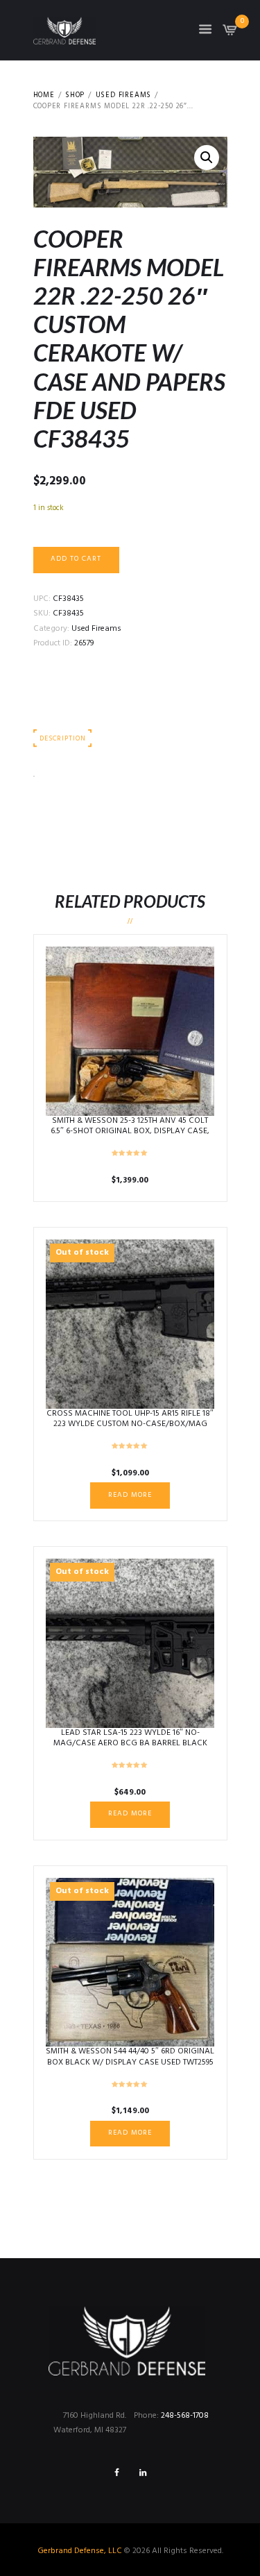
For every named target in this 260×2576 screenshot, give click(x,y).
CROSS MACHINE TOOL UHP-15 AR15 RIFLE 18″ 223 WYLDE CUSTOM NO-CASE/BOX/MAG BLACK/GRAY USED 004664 (130, 1424)
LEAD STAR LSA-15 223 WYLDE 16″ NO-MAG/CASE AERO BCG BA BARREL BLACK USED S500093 (130, 1744)
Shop (75, 96)
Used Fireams (124, 96)
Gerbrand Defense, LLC (80, 2551)
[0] (230, 34)
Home (44, 96)
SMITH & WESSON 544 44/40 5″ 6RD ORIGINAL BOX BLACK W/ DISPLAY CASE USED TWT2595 (130, 2057)
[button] (207, 158)
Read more (130, 1495)
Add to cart (76, 559)
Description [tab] (62, 739)
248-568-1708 (185, 2416)
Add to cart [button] (130, 1030)
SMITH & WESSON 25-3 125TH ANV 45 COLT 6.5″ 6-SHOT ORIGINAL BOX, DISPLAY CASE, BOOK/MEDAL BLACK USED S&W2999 (130, 1132)
